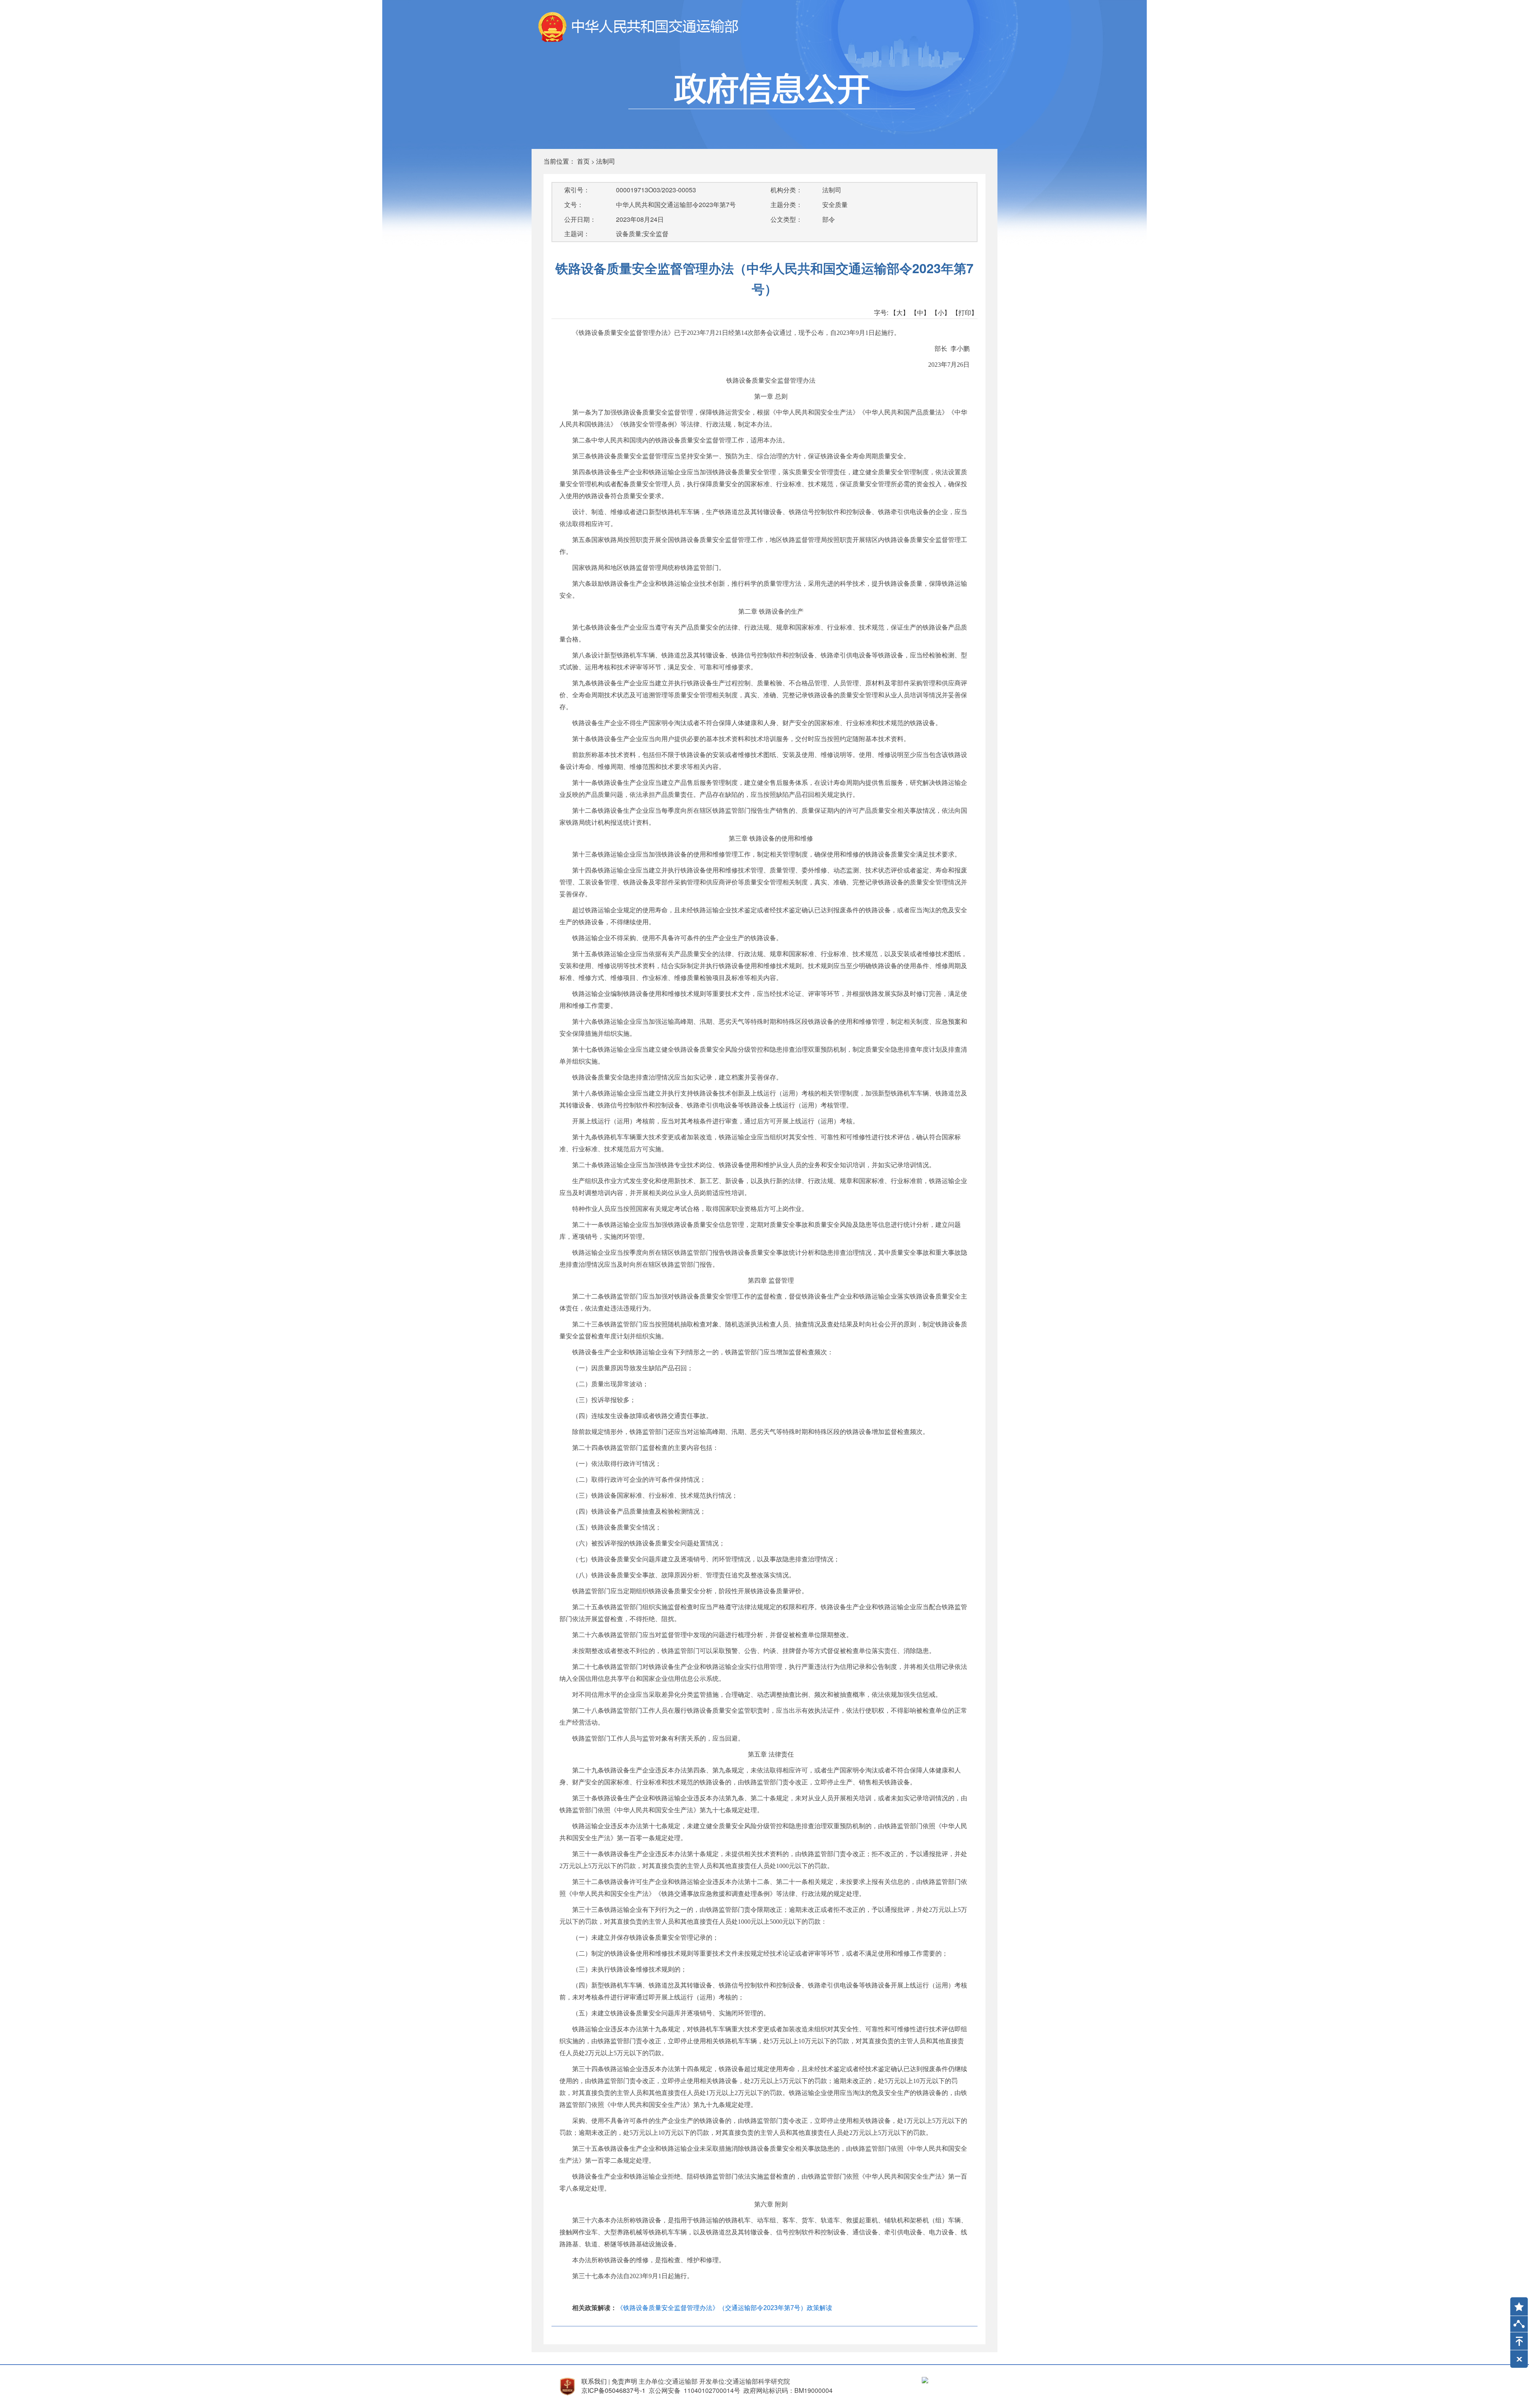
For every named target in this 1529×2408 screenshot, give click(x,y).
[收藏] (1516, 2303)
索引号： (577, 190)
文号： (574, 204)
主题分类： (786, 204)
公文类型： (786, 219)
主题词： (577, 234)
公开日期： (580, 219)
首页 (583, 161)
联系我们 (594, 2381)
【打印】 (965, 312)
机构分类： (786, 190)
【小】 (941, 312)
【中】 (920, 312)
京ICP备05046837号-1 (613, 2390)
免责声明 (624, 2381)
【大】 (899, 312)
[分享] (1519, 2326)
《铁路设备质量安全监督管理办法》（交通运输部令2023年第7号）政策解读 (724, 2308)
